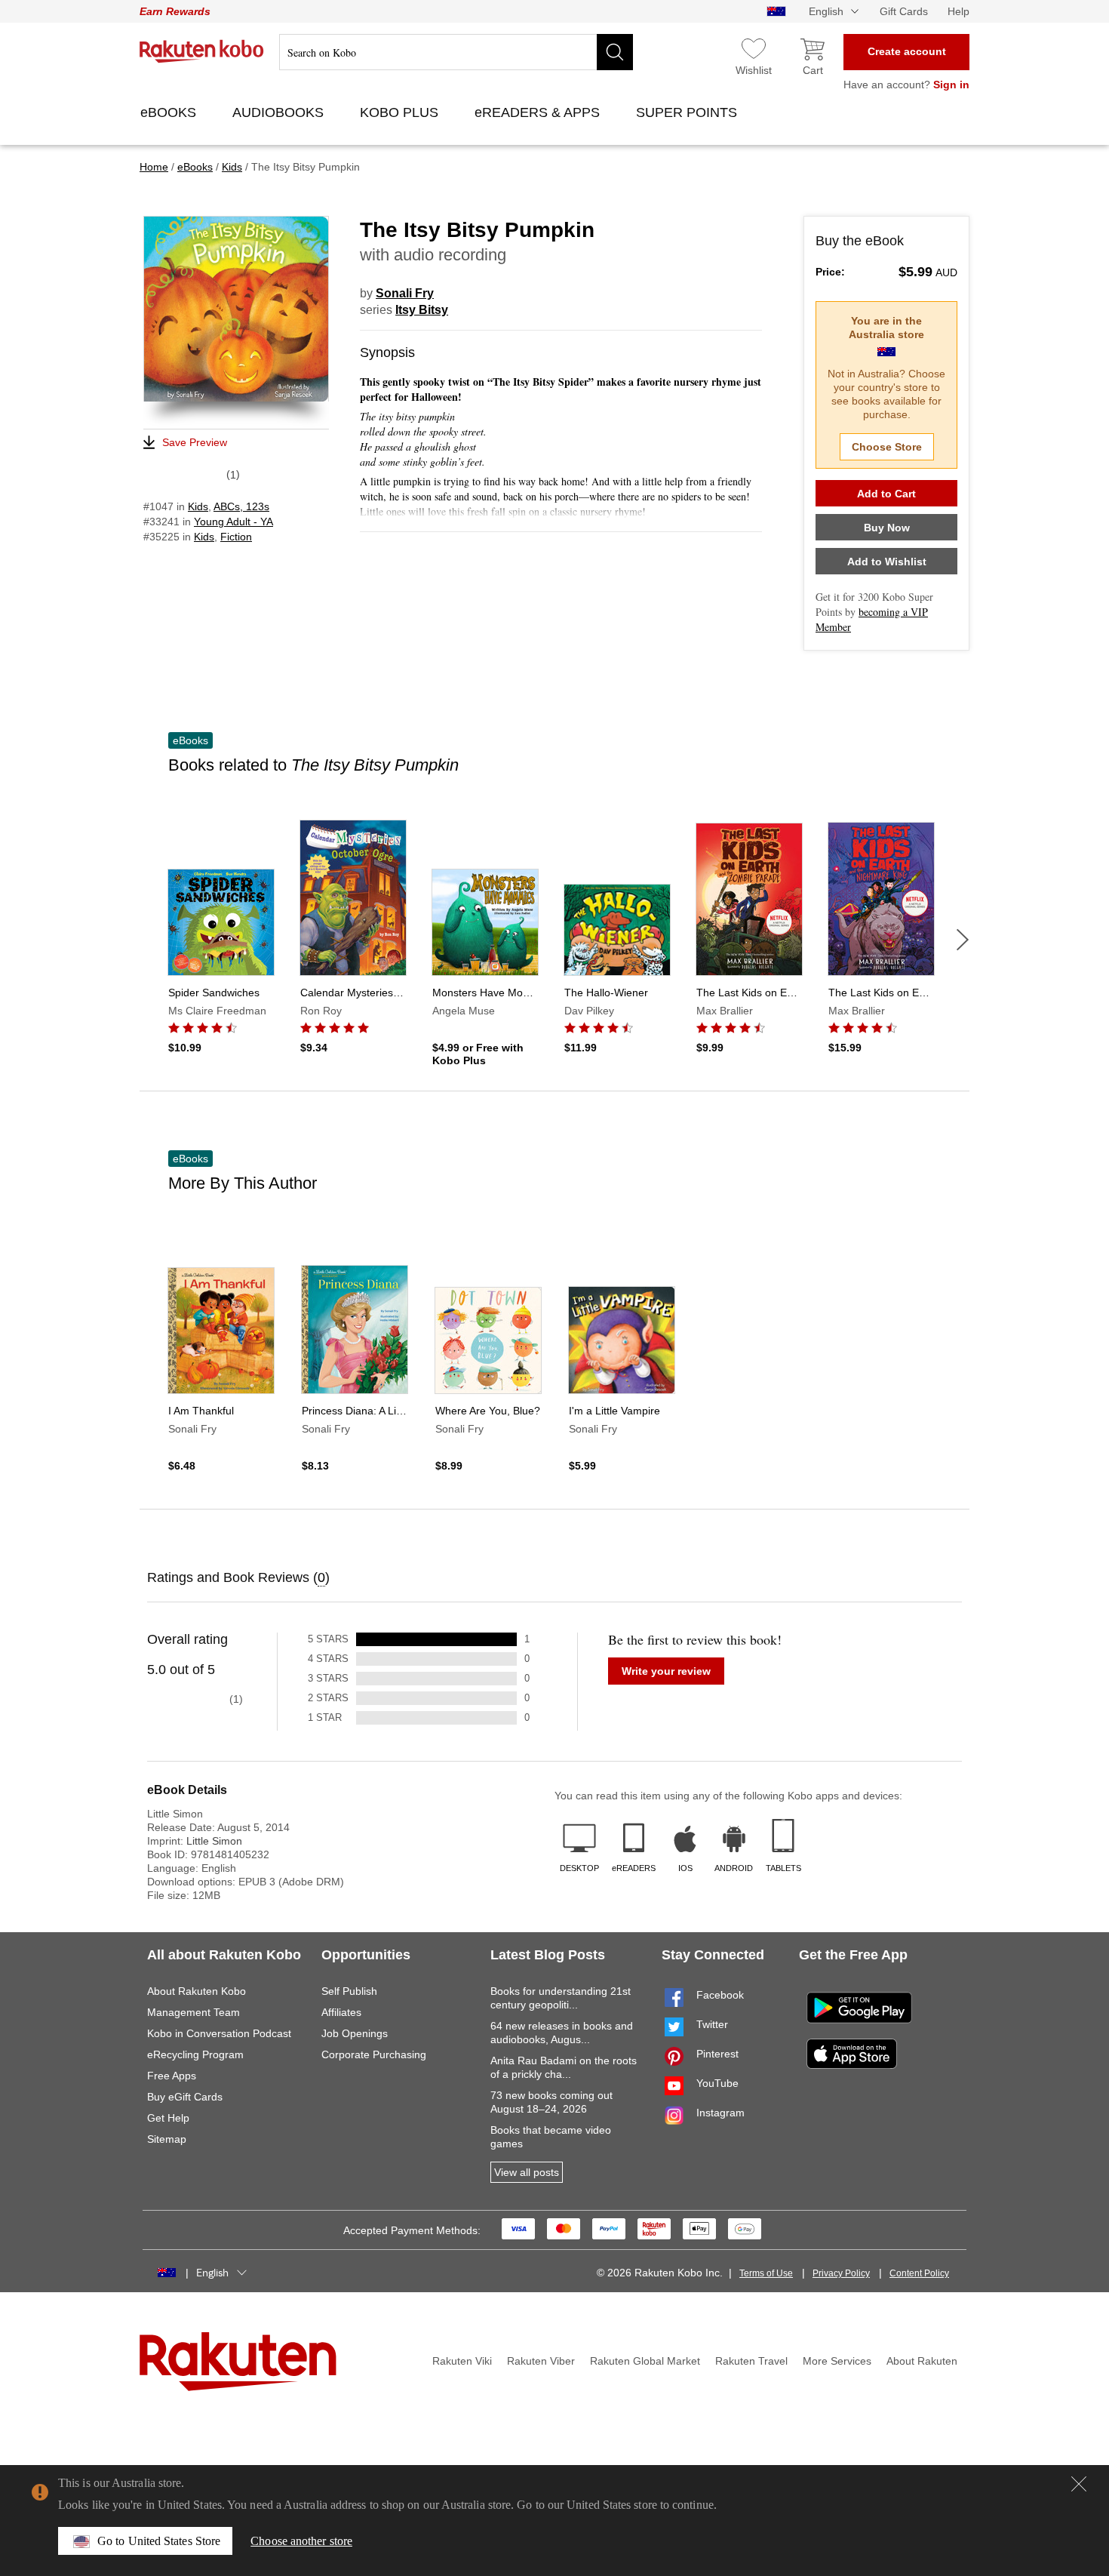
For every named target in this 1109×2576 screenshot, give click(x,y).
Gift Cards (904, 11)
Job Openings (355, 2033)
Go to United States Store (159, 2541)
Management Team (194, 2012)
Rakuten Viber (541, 2361)
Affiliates (341, 2012)
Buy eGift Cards (185, 2097)
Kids (198, 506)
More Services (837, 2361)
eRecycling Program (195, 2054)
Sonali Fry (405, 293)
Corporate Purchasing (374, 2054)
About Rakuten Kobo (197, 1991)
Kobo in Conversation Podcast (219, 2033)
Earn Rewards (175, 11)
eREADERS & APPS (539, 112)
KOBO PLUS (401, 112)
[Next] (963, 940)
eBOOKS (170, 112)
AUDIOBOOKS (280, 112)
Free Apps (172, 2076)
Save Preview (195, 442)
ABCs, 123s (241, 506)
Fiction (236, 537)
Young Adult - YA (233, 522)
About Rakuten (922, 2361)
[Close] (1079, 2484)
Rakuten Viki (462, 2361)
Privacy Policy (841, 2273)
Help (958, 11)
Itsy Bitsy (422, 310)
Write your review (666, 1671)
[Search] (615, 52)
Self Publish (349, 1991)
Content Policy (919, 2273)
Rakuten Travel (751, 2361)
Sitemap (167, 2139)
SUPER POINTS (688, 112)
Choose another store (301, 2541)
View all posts (527, 2172)
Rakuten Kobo (202, 51)
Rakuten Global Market (645, 2361)
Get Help (168, 2118)
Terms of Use (766, 2273)
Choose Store (887, 447)
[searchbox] (456, 52)
